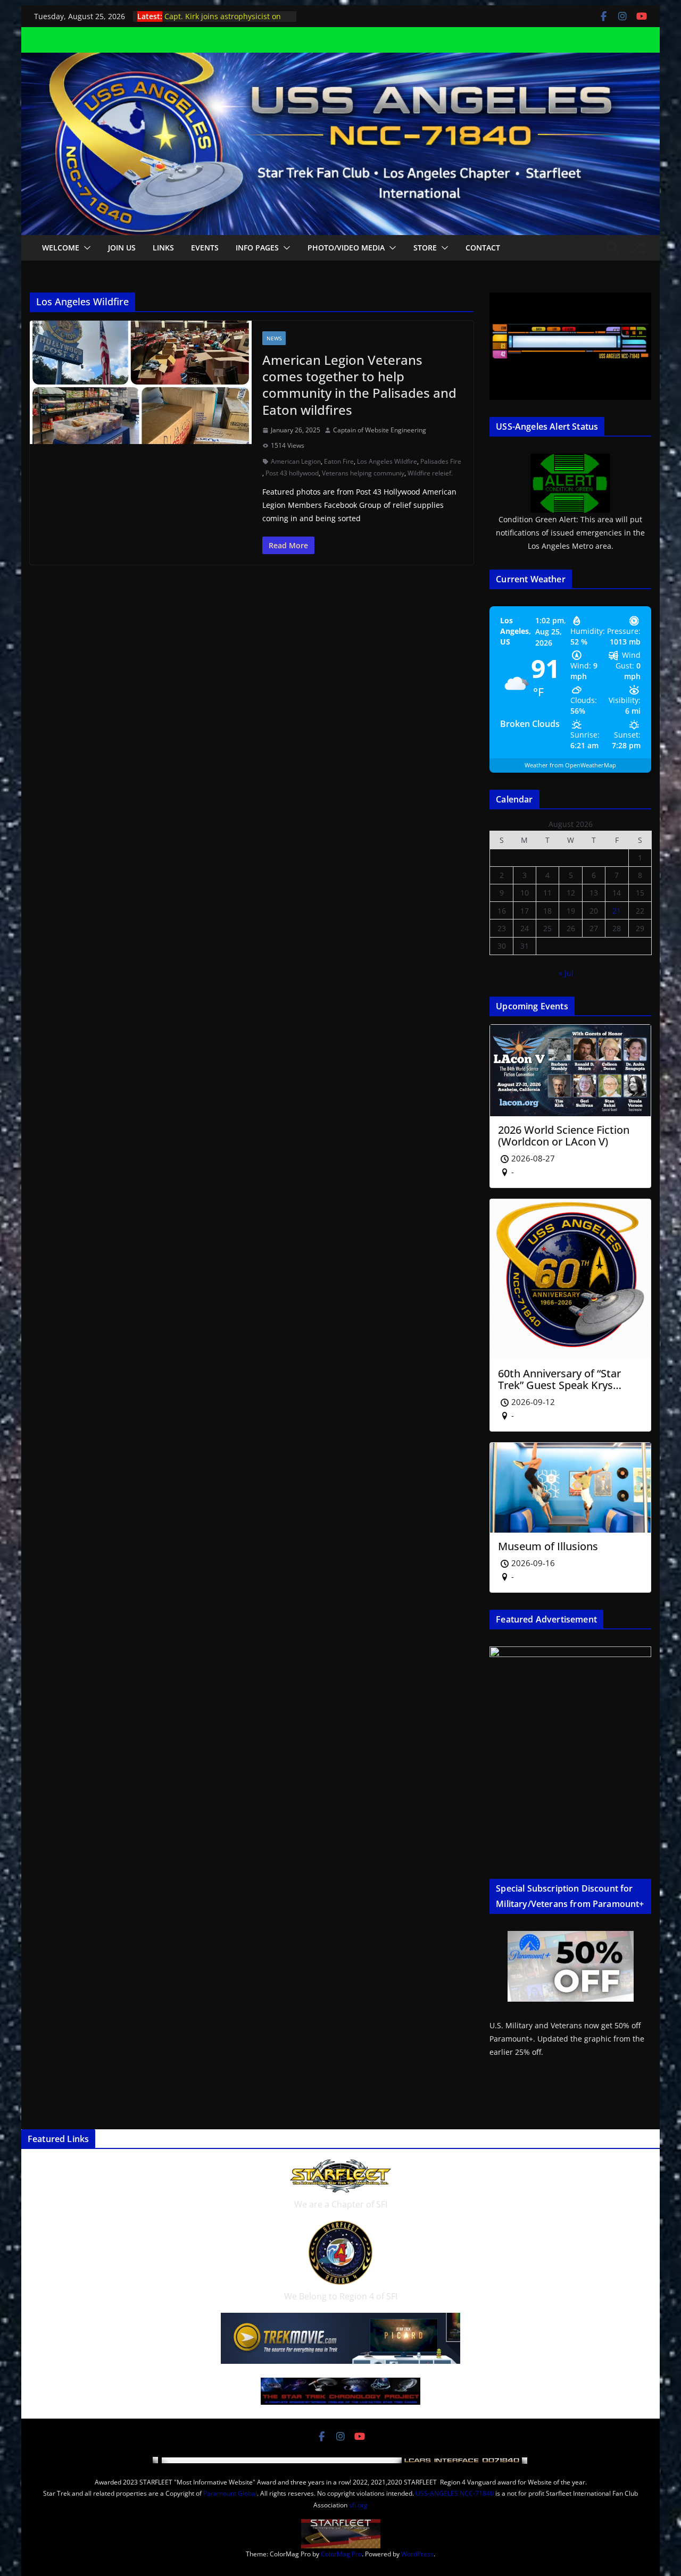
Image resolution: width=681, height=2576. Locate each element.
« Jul (566, 973)
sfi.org (358, 2505)
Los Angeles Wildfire (387, 461)
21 (617, 911)
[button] (85, 248)
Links (163, 248)
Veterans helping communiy (363, 473)
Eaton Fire (339, 461)
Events (205, 248)
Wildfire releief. (430, 473)
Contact (483, 248)
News (274, 338)
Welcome (61, 248)
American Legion (296, 461)
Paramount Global (230, 2493)
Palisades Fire (441, 461)
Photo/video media (346, 248)
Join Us (122, 248)
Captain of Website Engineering (380, 430)
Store (425, 248)
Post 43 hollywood (292, 473)
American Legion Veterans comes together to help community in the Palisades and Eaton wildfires (359, 385)
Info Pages (257, 248)
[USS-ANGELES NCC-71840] (340, 60)
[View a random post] (638, 248)
